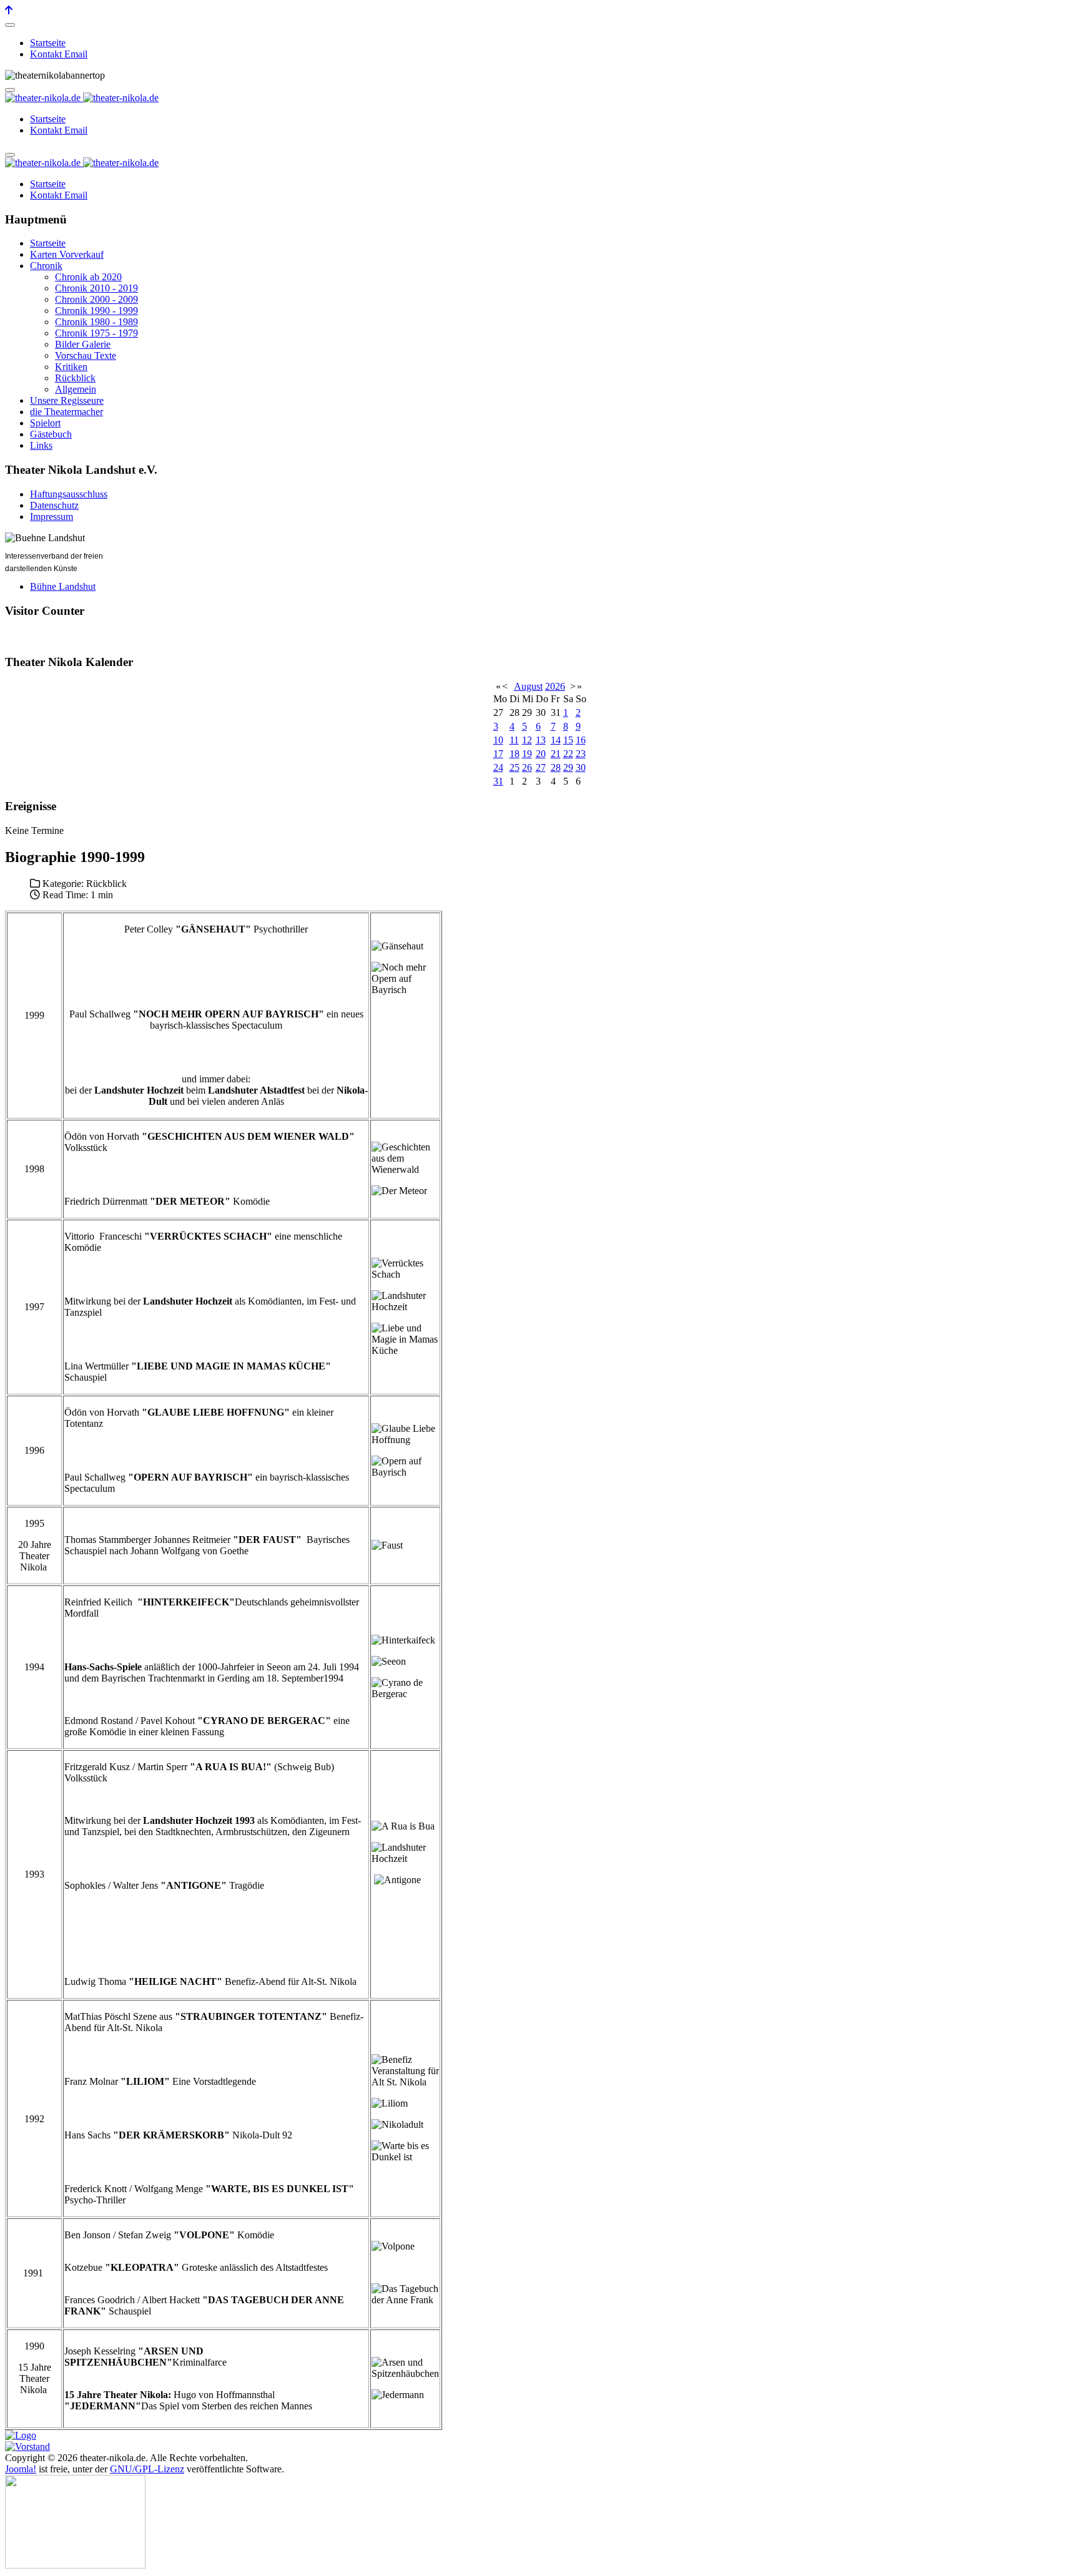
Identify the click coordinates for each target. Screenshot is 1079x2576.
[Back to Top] (9, 10)
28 (556, 767)
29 (568, 767)
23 (581, 754)
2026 (555, 686)
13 (541, 740)
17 (498, 754)
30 (581, 767)
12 (527, 740)
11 (514, 740)
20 (541, 754)
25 (515, 767)
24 (498, 767)
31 (498, 781)
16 (581, 740)
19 (527, 754)
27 (541, 767)
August (528, 686)
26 (527, 767)
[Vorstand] (27, 2446)
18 (515, 754)
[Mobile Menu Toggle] (10, 25)
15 (568, 740)
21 (556, 754)
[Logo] (21, 2435)
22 (568, 754)
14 (556, 740)
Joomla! (21, 2469)
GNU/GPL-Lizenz (147, 2469)
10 (498, 740)
